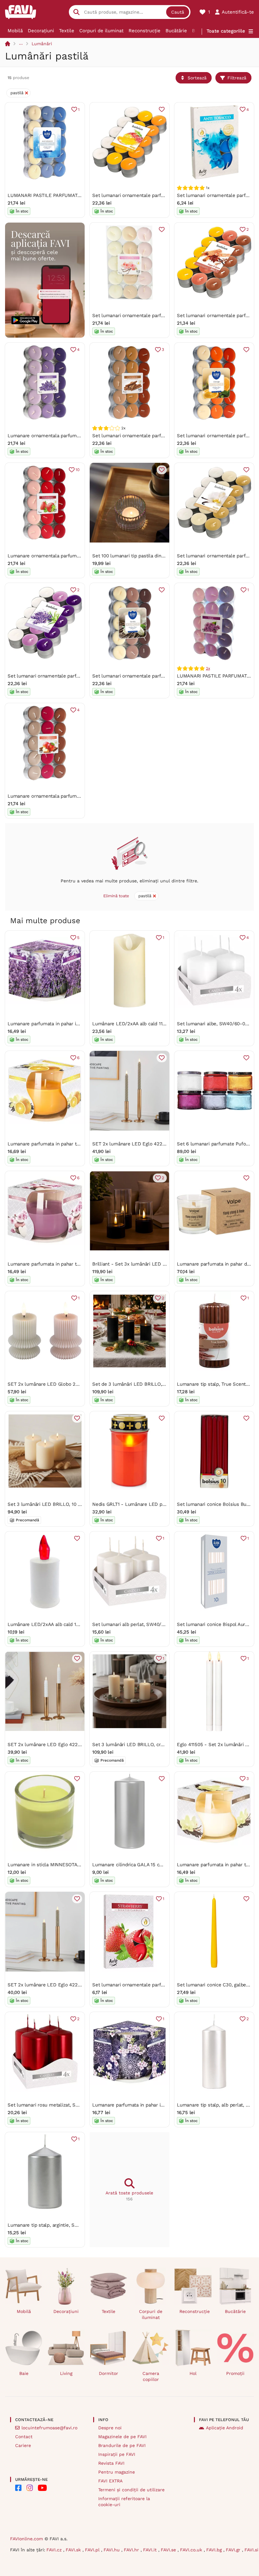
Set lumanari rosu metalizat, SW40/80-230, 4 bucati (66, 2105)
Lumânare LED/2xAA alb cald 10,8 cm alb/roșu (59, 1624)
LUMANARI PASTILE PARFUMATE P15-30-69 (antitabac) (69, 195)
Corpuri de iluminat (101, 31)
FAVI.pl (93, 2550)
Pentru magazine (117, 2472)
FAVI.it (151, 2550)
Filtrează (237, 78)
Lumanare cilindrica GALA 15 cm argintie (137, 1865)
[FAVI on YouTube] (42, 2488)
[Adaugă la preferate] (162, 109)
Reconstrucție (145, 31)
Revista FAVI (111, 2463)
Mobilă (15, 31)
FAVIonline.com (27, 2539)
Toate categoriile (226, 31)
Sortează (197, 78)
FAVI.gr (234, 2550)
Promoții (235, 2373)
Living (66, 2373)
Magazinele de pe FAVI (122, 2437)
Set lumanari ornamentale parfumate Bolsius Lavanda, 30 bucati (79, 676)
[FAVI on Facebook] (18, 2488)
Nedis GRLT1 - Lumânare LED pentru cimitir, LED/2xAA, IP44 (160, 1504)
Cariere (23, 2445)
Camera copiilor (151, 2376)
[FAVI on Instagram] (30, 2488)
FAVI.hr (132, 2550)
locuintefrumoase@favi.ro (49, 2428)
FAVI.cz (55, 2550)
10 (78, 470)
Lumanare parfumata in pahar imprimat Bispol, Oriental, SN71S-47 (166, 2105)
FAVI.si (251, 2550)
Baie (24, 2373)
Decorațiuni (41, 31)
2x (208, 668)
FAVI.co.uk (192, 2550)
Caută (178, 12)
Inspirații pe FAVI (117, 2454)
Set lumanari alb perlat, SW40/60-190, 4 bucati (145, 1624)
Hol (193, 2373)
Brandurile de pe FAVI (122, 2445)
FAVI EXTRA (110, 2481)
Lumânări (42, 44)
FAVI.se (169, 2550)
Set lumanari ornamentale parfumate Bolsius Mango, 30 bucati (162, 195)
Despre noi (110, 2428)
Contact (24, 2437)
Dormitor (108, 2373)
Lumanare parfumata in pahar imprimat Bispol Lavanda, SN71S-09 (81, 1024)
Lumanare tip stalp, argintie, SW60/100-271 (55, 2225)
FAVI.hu (112, 2550)
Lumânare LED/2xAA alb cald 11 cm (132, 1024)
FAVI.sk (74, 2550)
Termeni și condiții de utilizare (131, 2490)
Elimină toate (116, 896)
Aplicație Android (225, 2428)
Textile (67, 31)
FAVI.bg (215, 2550)
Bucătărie (176, 31)
